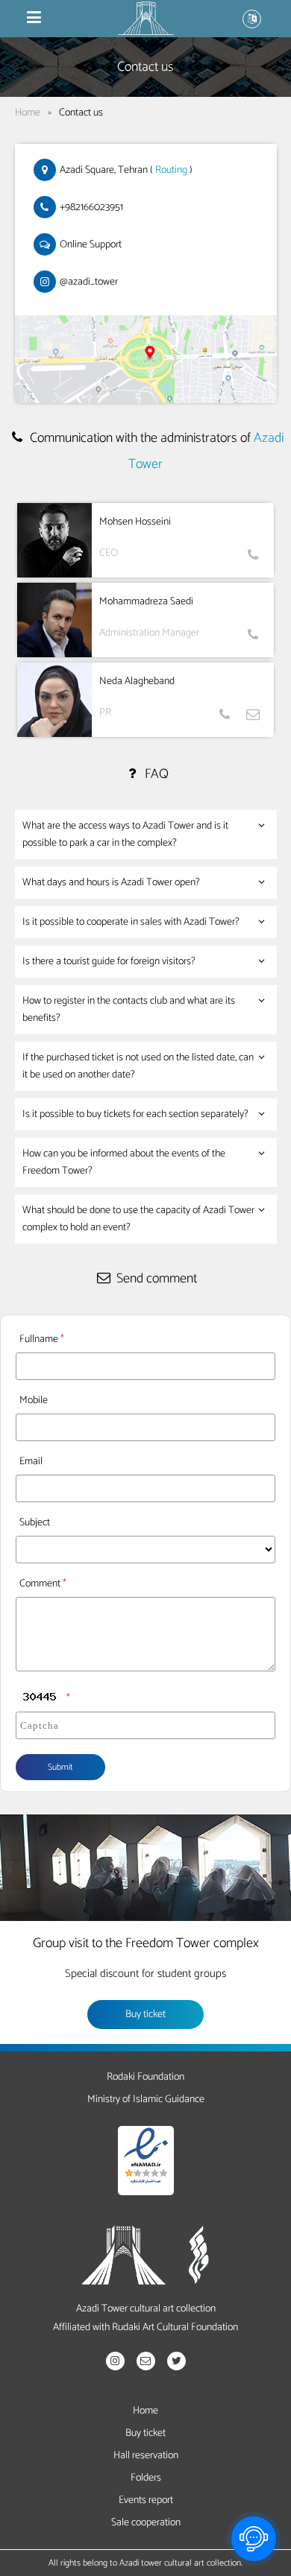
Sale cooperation (146, 2523)
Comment (40, 1584)
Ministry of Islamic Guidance (146, 2099)
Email (31, 1462)
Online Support (91, 245)
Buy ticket (145, 2015)
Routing (171, 170)
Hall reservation (146, 2456)
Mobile (34, 1401)
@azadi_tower (89, 282)
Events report (146, 2500)
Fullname (39, 1339)
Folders (146, 2478)
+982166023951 (91, 208)
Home (28, 113)
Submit (60, 1767)
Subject (35, 1523)
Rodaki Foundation (145, 2077)
